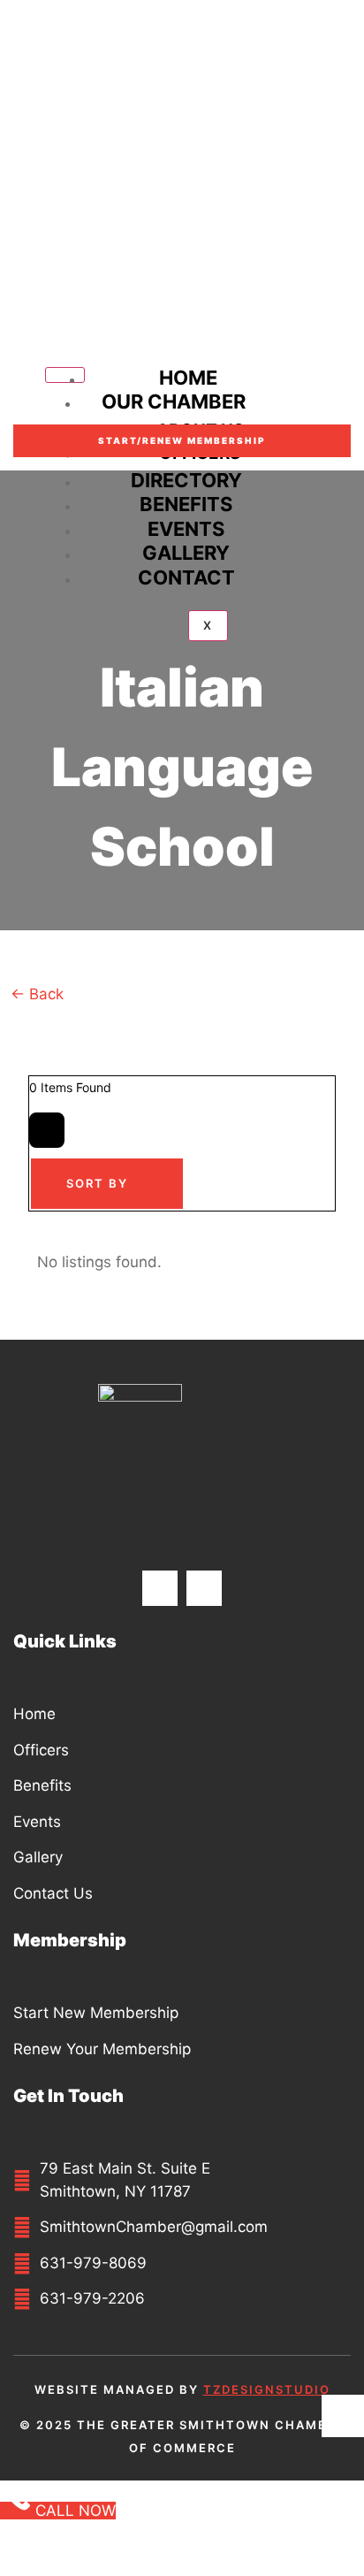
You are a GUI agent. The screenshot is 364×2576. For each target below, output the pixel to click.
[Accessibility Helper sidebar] (343, 2416)
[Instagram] (204, 1588)
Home (188, 378)
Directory (186, 480)
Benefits (186, 504)
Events (186, 529)
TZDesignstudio (267, 2389)
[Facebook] (160, 1588)
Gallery (186, 553)
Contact (186, 577)
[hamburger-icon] (65, 375)
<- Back (39, 994)
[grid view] (47, 1130)
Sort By (97, 1183)
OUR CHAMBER (174, 401)
